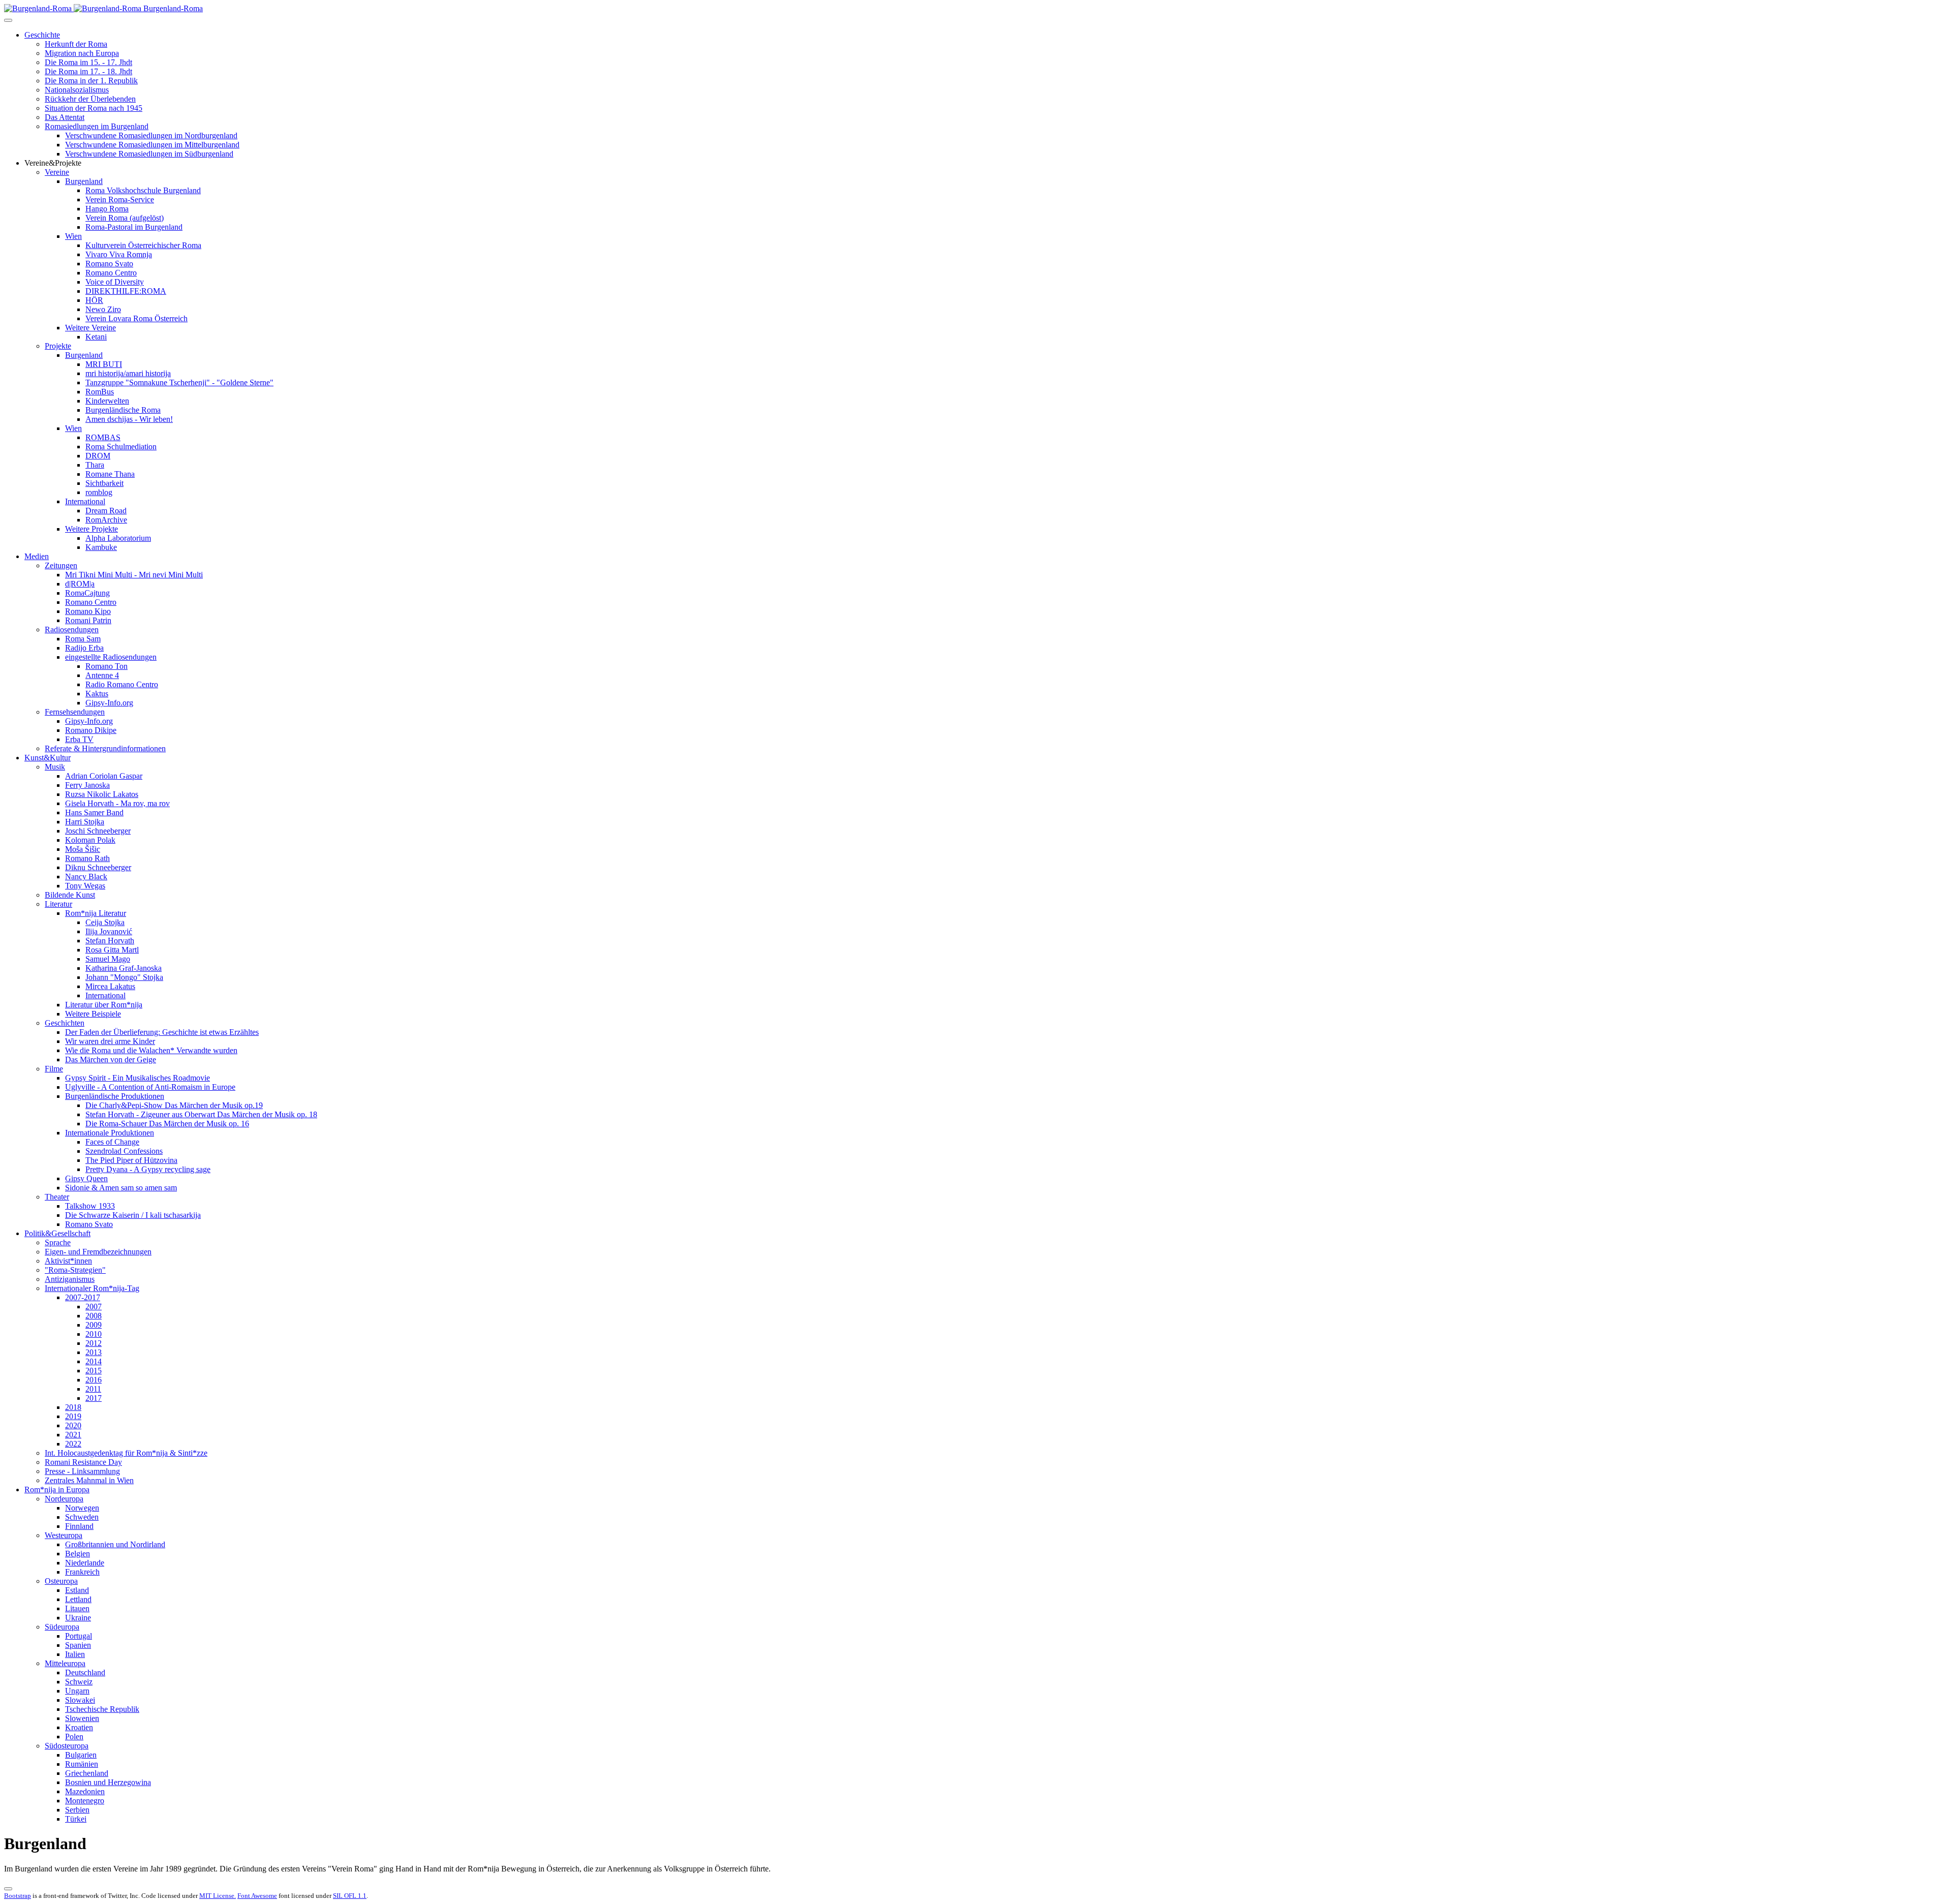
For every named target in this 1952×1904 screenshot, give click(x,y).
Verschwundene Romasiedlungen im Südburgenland (149, 154)
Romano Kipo (88, 611)
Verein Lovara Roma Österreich (136, 318)
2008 (94, 1316)
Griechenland (87, 1773)
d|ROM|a (80, 584)
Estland (77, 1590)
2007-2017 (83, 1297)
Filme (54, 1069)
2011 (93, 1389)
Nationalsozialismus (77, 90)
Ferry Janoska (87, 785)
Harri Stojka (85, 822)
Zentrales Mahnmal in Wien (89, 1480)
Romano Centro (111, 273)
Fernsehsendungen (75, 712)
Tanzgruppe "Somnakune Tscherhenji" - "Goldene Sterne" (179, 382)
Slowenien (82, 1718)
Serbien (77, 1810)
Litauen (77, 1608)
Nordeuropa (64, 1499)
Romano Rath (87, 858)
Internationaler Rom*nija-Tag (92, 1288)
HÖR (94, 300)
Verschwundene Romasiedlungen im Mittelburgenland (152, 145)
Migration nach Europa (82, 53)
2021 (73, 1435)
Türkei (76, 1819)
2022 (73, 1444)
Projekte (58, 346)
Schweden (82, 1517)
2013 (94, 1352)
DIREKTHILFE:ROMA (126, 291)
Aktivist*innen (68, 1261)
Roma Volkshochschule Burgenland (143, 190)
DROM (98, 456)
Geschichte (42, 35)
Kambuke (101, 547)
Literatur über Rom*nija (104, 1005)
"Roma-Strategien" (75, 1270)
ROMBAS (103, 437)
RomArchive (106, 520)
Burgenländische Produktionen (115, 1096)
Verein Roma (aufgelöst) (125, 218)
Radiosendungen (72, 629)
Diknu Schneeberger (98, 867)
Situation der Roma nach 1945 (94, 108)
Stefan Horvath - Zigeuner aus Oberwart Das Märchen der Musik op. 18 (201, 1114)
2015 (94, 1371)
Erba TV (79, 739)
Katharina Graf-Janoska (124, 968)
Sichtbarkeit (104, 483)
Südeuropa (62, 1627)
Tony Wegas (85, 886)
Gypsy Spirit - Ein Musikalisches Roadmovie (138, 1078)
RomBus (100, 392)
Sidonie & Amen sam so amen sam (121, 1188)
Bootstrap (18, 1896)
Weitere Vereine (90, 328)
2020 (73, 1425)
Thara (95, 465)
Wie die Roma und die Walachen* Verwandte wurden (151, 1050)
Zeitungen (61, 565)
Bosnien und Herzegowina (108, 1782)
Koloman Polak (90, 840)
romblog (99, 492)
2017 (94, 1398)
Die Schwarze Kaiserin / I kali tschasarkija (133, 1215)
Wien (73, 236)
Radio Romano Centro (122, 684)
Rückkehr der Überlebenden (90, 99)
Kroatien (79, 1727)
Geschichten (65, 1023)
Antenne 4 (102, 675)
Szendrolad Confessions (124, 1151)
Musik (55, 767)
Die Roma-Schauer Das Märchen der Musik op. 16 (167, 1124)
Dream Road (106, 511)
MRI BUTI (104, 364)
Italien (75, 1654)
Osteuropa (61, 1581)
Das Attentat (65, 117)
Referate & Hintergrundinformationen (105, 748)
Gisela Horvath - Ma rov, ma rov (117, 803)
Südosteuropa (67, 1746)
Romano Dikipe (91, 730)
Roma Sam (83, 639)
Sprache (58, 1242)
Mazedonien (85, 1791)
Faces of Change (112, 1142)
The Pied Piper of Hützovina (131, 1160)
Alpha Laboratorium (118, 538)
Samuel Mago (108, 959)
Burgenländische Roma (123, 410)
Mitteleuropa (65, 1663)
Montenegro (85, 1801)
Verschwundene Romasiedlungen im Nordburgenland (151, 135)
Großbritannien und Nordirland (115, 1544)
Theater (57, 1197)
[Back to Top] (8, 1889)
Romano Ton (106, 666)
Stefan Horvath (110, 941)
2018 (73, 1407)
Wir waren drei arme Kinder (110, 1041)
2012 (94, 1343)
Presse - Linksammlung (82, 1471)
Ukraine (78, 1618)
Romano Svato (109, 264)
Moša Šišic (83, 849)
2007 (94, 1307)
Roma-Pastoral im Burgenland (134, 227)
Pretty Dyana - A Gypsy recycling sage (148, 1169)
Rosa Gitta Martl (112, 950)
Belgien (78, 1554)
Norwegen (82, 1508)
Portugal (79, 1636)
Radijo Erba (84, 648)
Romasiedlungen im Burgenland (97, 126)
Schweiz (79, 1682)
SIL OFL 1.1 (350, 1896)
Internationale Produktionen (110, 1133)
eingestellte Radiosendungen (111, 657)
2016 (94, 1380)
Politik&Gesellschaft (57, 1233)
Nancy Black (86, 877)
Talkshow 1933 (90, 1206)
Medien (37, 556)
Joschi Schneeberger (98, 831)
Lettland (78, 1599)
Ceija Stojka (105, 922)
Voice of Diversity (115, 282)
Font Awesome (257, 1896)
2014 (94, 1361)
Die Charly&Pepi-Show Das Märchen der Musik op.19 (174, 1105)
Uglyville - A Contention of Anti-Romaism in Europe (150, 1087)
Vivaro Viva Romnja (119, 254)
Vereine (57, 172)
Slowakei (80, 1700)
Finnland (79, 1526)
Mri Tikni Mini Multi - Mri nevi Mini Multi (134, 575)
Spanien (78, 1645)
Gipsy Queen (86, 1178)
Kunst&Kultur (48, 758)
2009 (94, 1325)
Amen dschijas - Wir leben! (129, 419)
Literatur (58, 904)
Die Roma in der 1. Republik (91, 81)
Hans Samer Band (94, 812)
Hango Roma (107, 209)
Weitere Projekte (91, 529)
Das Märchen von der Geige (111, 1060)
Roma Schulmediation (121, 447)
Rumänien (82, 1764)
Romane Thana (110, 474)
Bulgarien (81, 1755)
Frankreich (82, 1572)
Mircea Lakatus (110, 986)
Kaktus (97, 694)
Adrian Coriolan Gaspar (104, 776)
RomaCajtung (87, 593)
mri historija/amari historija (128, 373)
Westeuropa (64, 1535)
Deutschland (85, 1672)
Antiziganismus (70, 1279)
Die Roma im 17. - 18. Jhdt (88, 71)
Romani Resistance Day (83, 1462)
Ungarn (77, 1691)
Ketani (96, 337)
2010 (94, 1334)
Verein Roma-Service (120, 199)
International (85, 501)
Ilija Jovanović (109, 931)
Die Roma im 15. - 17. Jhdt (88, 62)
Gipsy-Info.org (109, 703)
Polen (74, 1737)
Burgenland (84, 181)
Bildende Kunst (70, 895)
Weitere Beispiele (93, 1014)
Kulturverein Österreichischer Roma (143, 245)
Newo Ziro (103, 309)
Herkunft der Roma (76, 44)
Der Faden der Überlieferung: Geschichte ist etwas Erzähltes (162, 1032)
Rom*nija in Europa (57, 1490)
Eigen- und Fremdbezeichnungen (98, 1252)
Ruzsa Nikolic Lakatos (102, 794)
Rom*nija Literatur (96, 913)
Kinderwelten (107, 401)
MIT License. (218, 1896)
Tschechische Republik (102, 1709)
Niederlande (85, 1563)
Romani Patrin (88, 620)
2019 (73, 1416)
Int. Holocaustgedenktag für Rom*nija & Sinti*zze (126, 1453)
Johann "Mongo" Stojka (124, 977)
